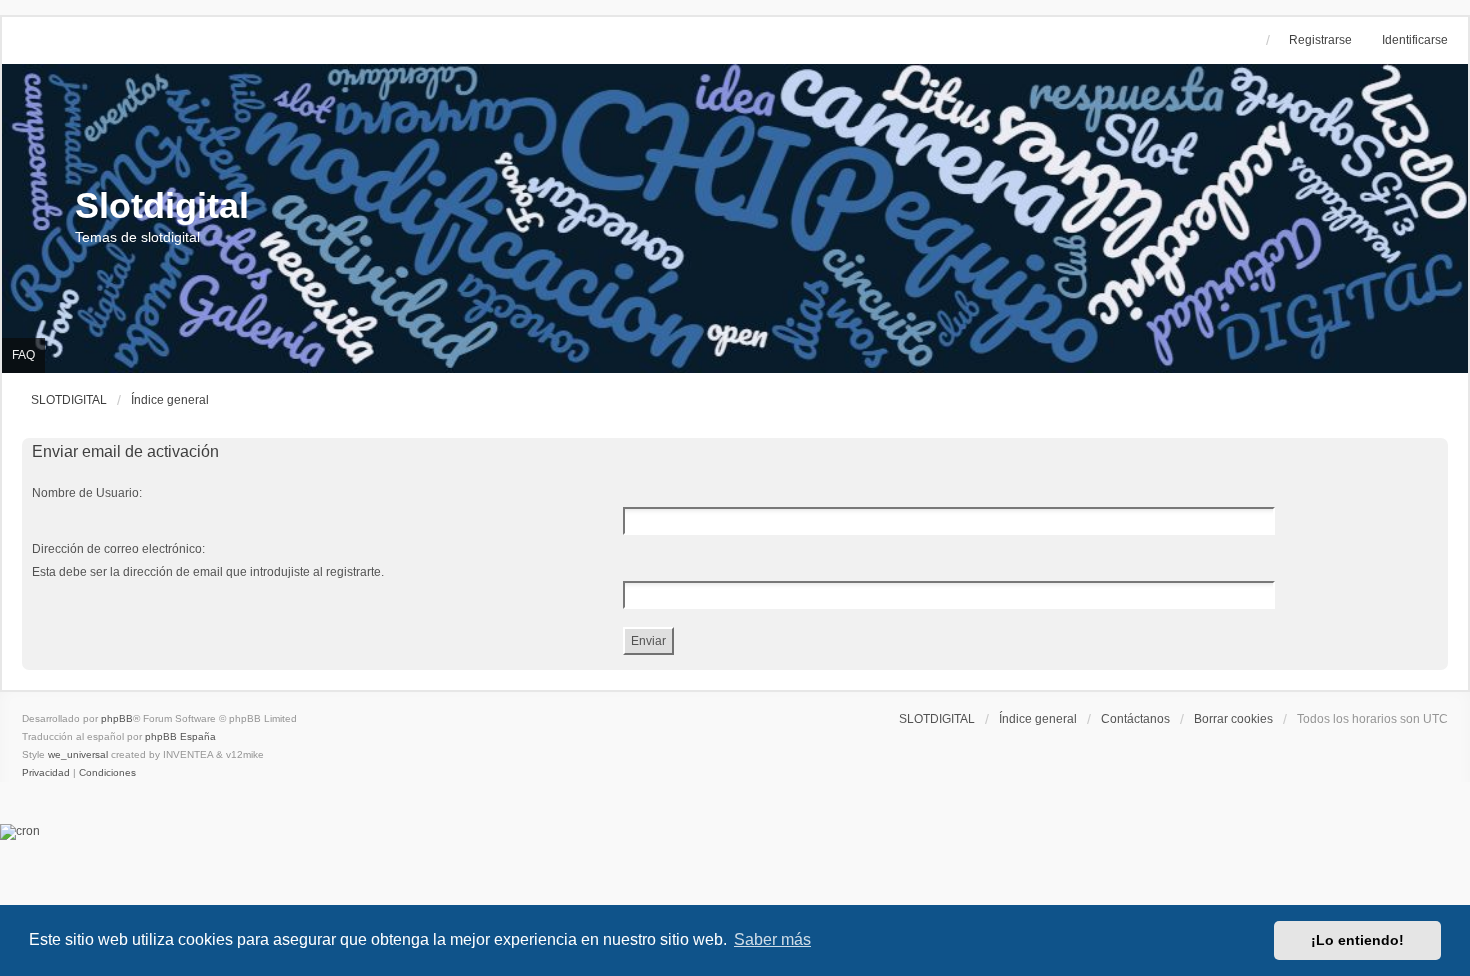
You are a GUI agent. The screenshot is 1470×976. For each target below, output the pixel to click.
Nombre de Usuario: (87, 493)
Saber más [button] (772, 939)
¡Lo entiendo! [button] (1357, 940)
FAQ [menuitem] (23, 355)
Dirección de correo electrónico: (118, 549)
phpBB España (180, 736)
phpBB (117, 718)
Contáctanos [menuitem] (1135, 719)
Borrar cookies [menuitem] (1233, 719)
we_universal (78, 754)
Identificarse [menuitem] (1415, 40)
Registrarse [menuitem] (1320, 40)
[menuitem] (47, 772)
